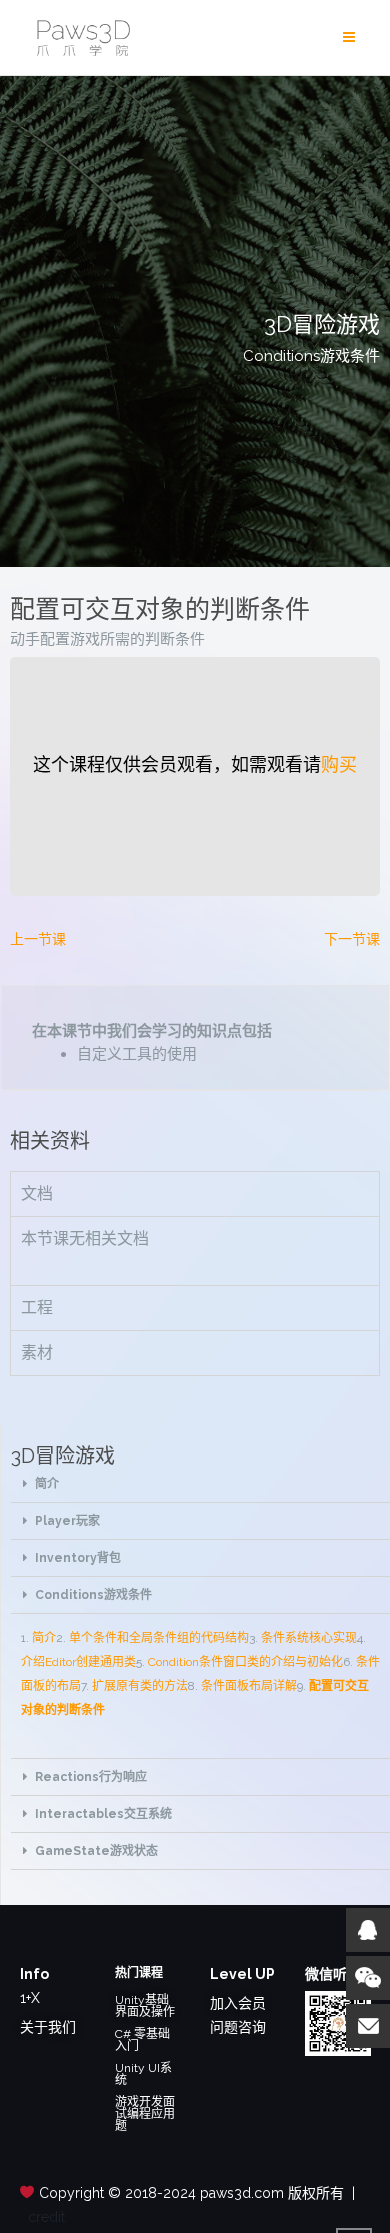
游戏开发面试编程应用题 (145, 2114)
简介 (44, 1638)
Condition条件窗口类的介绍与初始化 (245, 1662)
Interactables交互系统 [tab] (103, 1814)
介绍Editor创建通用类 (78, 1662)
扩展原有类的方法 (140, 1686)
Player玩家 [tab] (67, 1521)
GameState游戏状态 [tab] (96, 1851)
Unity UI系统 (143, 2074)
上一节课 (38, 939)
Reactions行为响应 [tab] (91, 1777)
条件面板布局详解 (249, 1686)
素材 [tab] (37, 1352)
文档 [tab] (37, 1193)
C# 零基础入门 (142, 2040)
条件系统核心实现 (309, 1638)
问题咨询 (238, 2027)
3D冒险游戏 (63, 1456)
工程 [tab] (37, 1307)
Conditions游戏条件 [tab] (93, 1595)
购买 (339, 764)
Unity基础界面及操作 (145, 2006)
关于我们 (48, 2027)
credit (46, 2217)
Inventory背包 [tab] (78, 1558)
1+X (30, 1998)
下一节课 (352, 939)
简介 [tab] (47, 1484)
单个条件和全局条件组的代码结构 (159, 1638)
